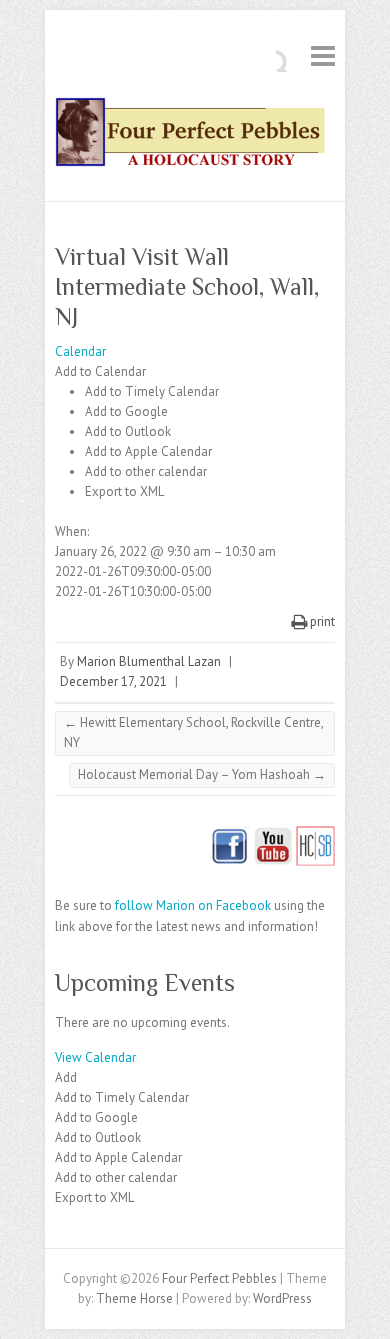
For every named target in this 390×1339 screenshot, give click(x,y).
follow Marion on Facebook (193, 905)
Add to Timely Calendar (152, 391)
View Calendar (95, 1057)
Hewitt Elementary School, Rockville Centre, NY (194, 732)
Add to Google (126, 411)
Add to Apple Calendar (148, 451)
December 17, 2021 (113, 681)
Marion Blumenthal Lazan (149, 661)
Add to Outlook (128, 431)
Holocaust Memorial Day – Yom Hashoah (202, 774)
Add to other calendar (146, 471)
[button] (100, 371)
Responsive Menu (323, 55)
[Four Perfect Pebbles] (195, 136)
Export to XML (124, 491)
